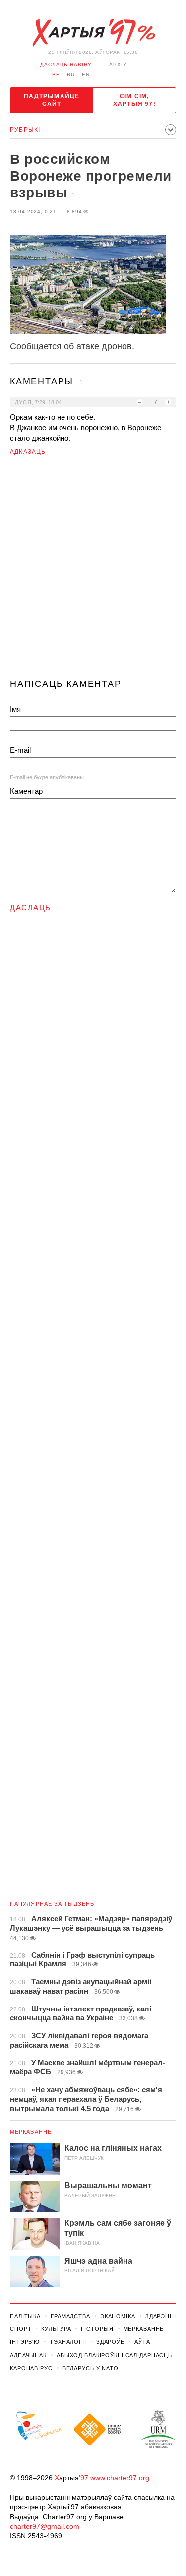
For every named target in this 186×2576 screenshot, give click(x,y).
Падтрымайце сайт (52, 100)
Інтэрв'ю (25, 2342)
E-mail (20, 750)
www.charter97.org (120, 2478)
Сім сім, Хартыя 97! (134, 100)
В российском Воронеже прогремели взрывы (91, 176)
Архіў (118, 65)
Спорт (21, 2329)
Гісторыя (97, 2329)
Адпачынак (28, 2355)
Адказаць (28, 452)
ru (71, 75)
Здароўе (110, 2342)
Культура (56, 2329)
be (56, 75)
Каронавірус (31, 2368)
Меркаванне (31, 2132)
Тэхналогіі (68, 2342)
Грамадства (70, 2316)
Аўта (142, 2342)
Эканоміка (118, 2316)
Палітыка (25, 2316)
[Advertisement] (93, 571)
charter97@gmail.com (45, 2526)
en (86, 75)
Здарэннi (161, 2316)
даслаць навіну (66, 65)
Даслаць (31, 907)
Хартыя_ (93, 33)
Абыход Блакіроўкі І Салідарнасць (114, 2355)
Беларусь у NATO (91, 2368)
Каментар (26, 791)
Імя (15, 709)
